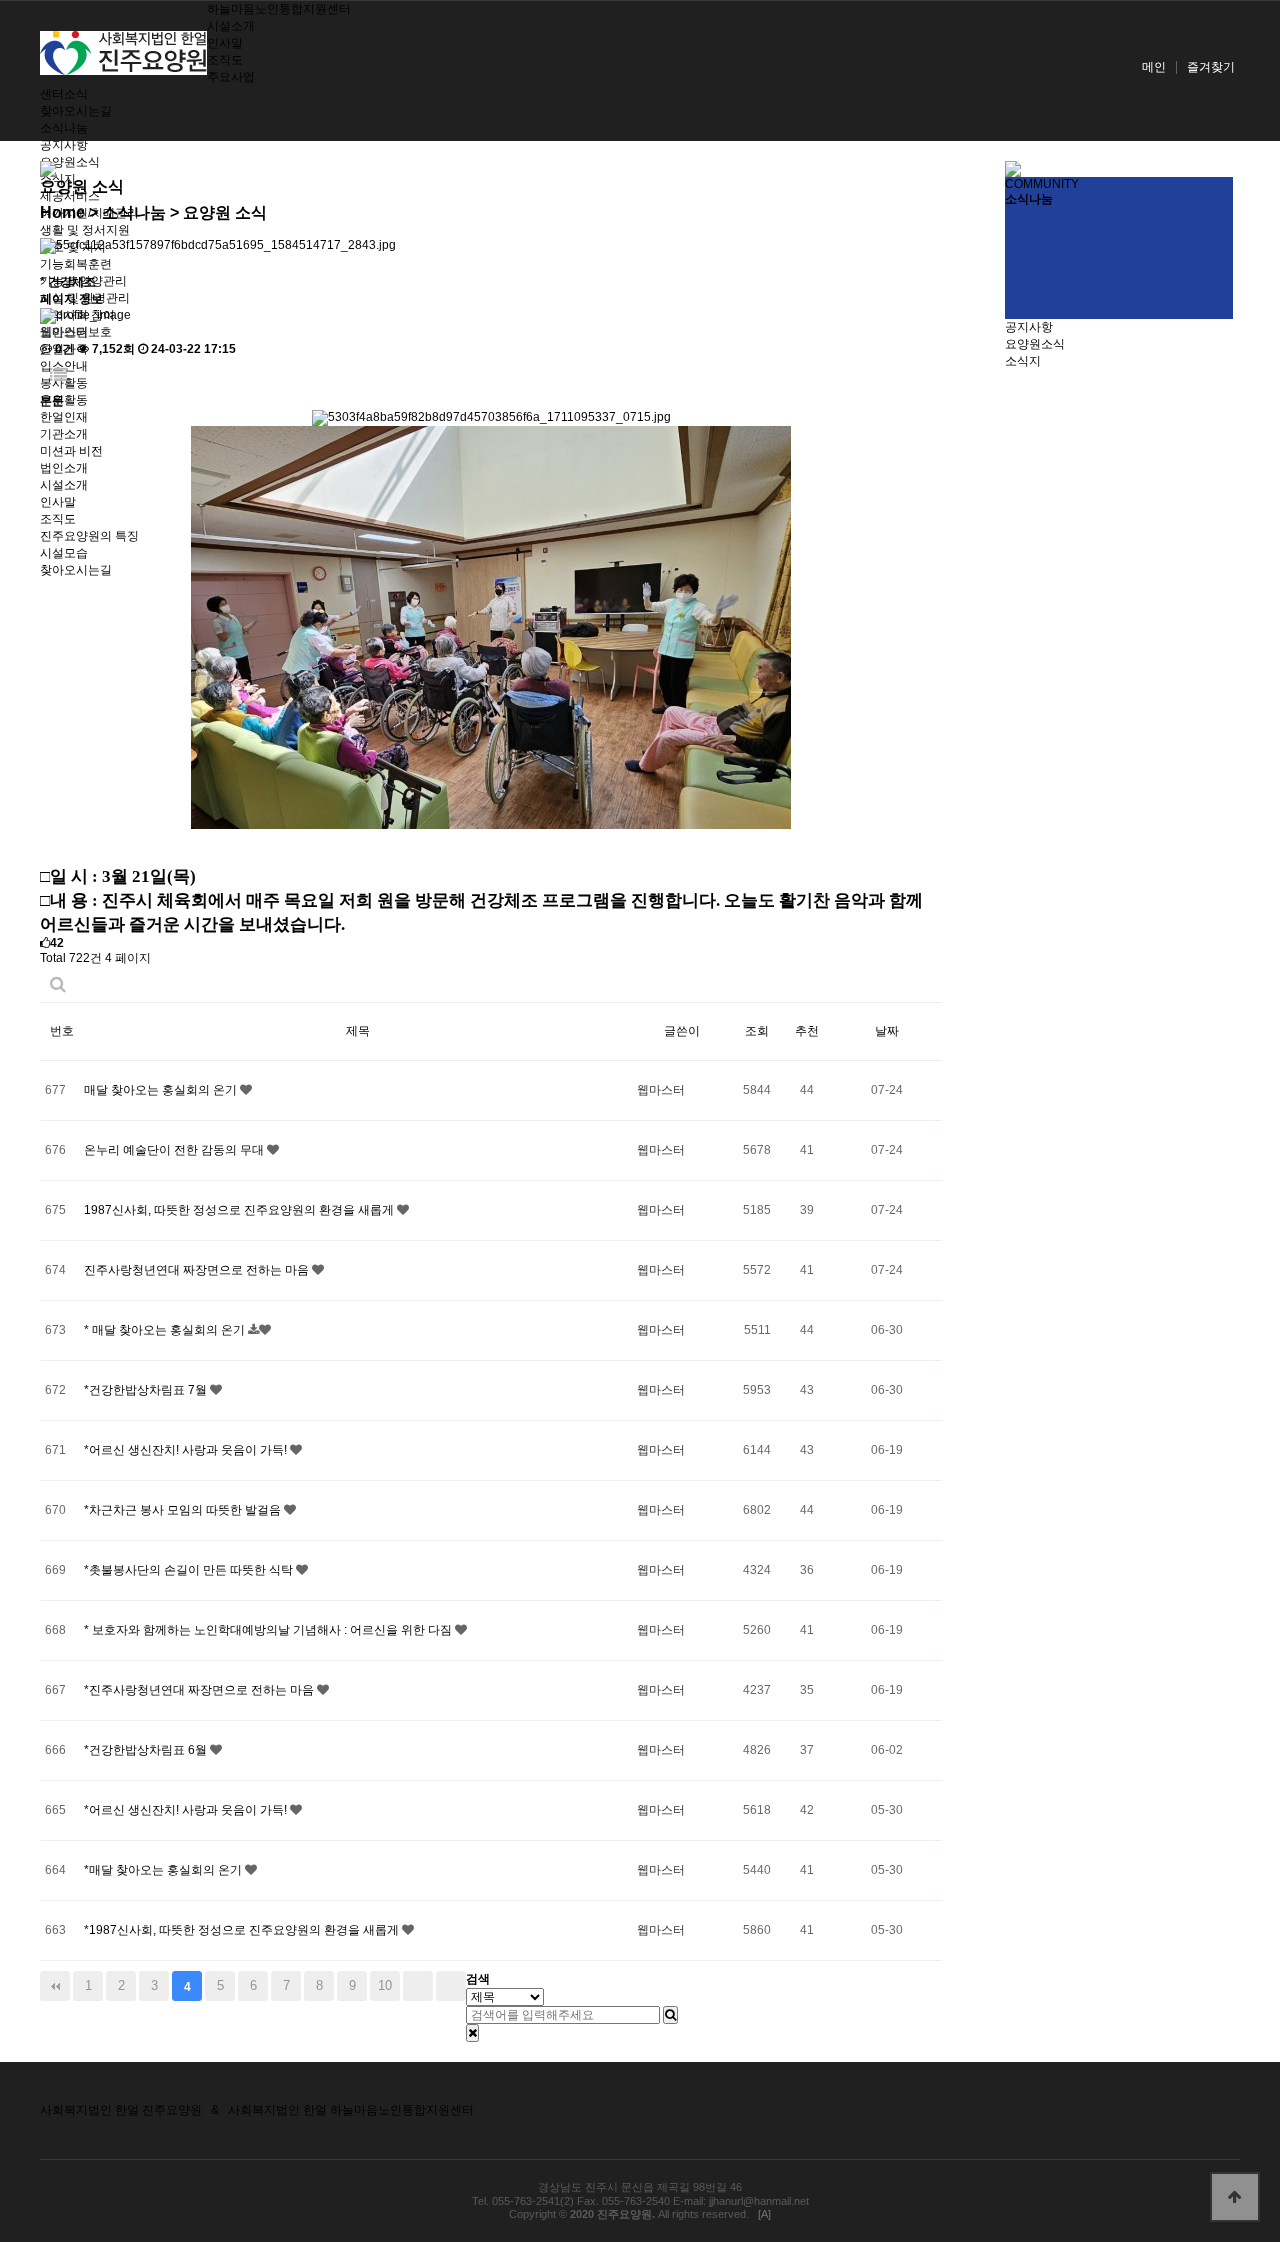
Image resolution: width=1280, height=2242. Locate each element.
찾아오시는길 (76, 111)
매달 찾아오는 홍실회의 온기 (162, 1090)
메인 (1154, 67)
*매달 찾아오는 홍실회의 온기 (164, 1870)
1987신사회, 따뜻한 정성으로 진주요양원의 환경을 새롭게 (240, 1210)
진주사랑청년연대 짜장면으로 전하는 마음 (198, 1270)
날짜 (887, 1031)
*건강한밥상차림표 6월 (147, 1750)
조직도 (225, 60)
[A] (764, 2214)
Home (62, 212)
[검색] (670, 2015)
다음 (418, 1986)
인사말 (225, 43)
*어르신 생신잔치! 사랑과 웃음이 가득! (187, 1450)
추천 (807, 1031)
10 (385, 1985)
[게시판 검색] (58, 984)
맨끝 (451, 1986)
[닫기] (472, 2033)
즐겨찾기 (1211, 67)
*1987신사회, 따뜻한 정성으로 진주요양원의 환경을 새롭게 (243, 1930)
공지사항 (64, 145)
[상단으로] (1235, 2197)
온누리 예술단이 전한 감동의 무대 (175, 1150)
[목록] (58, 375)
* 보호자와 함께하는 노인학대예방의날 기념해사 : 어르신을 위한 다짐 (269, 1630)
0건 (63, 349)
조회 (757, 1031)
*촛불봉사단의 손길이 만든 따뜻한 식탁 (190, 1570)
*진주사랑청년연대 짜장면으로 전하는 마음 (200, 1690)
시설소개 (231, 26)
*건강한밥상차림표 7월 (147, 1390)
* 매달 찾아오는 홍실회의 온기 (166, 1330)
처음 (55, 1986)
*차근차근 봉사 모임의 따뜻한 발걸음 (184, 1510)
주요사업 (231, 77)
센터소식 (64, 94)
